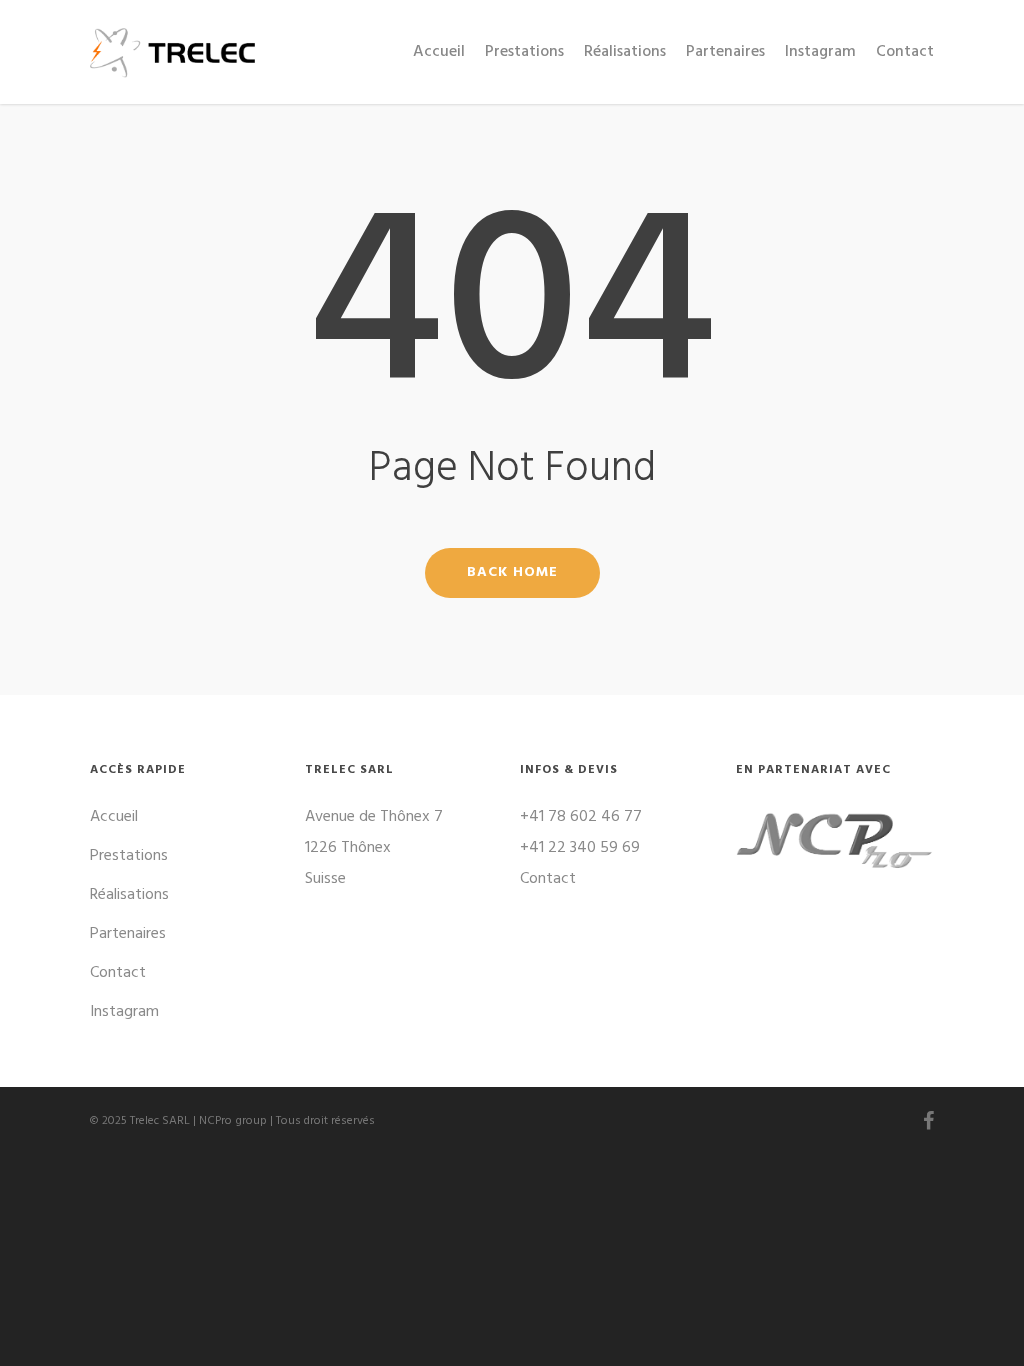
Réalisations (625, 52)
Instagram (820, 52)
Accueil (439, 52)
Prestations (524, 52)
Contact (905, 52)
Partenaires (725, 52)
